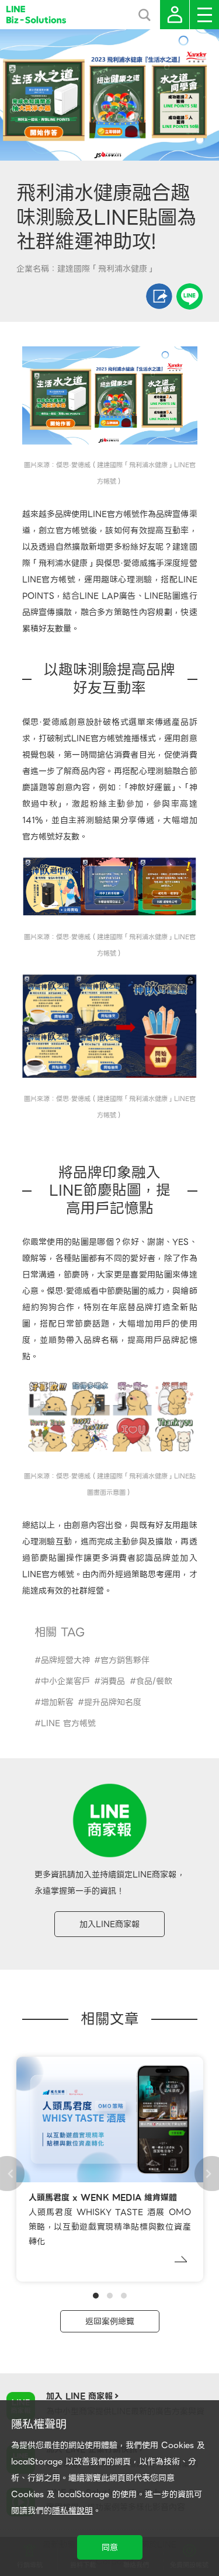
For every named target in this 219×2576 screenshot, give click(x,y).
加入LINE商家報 (109, 1924)
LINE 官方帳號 (68, 1723)
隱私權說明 (72, 2511)
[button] (96, 2296)
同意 (110, 2547)
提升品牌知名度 (113, 1702)
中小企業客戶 (65, 1681)
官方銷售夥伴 (125, 1660)
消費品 (113, 1681)
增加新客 (57, 1702)
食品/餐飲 (154, 1681)
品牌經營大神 (65, 1660)
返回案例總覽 (110, 2321)
